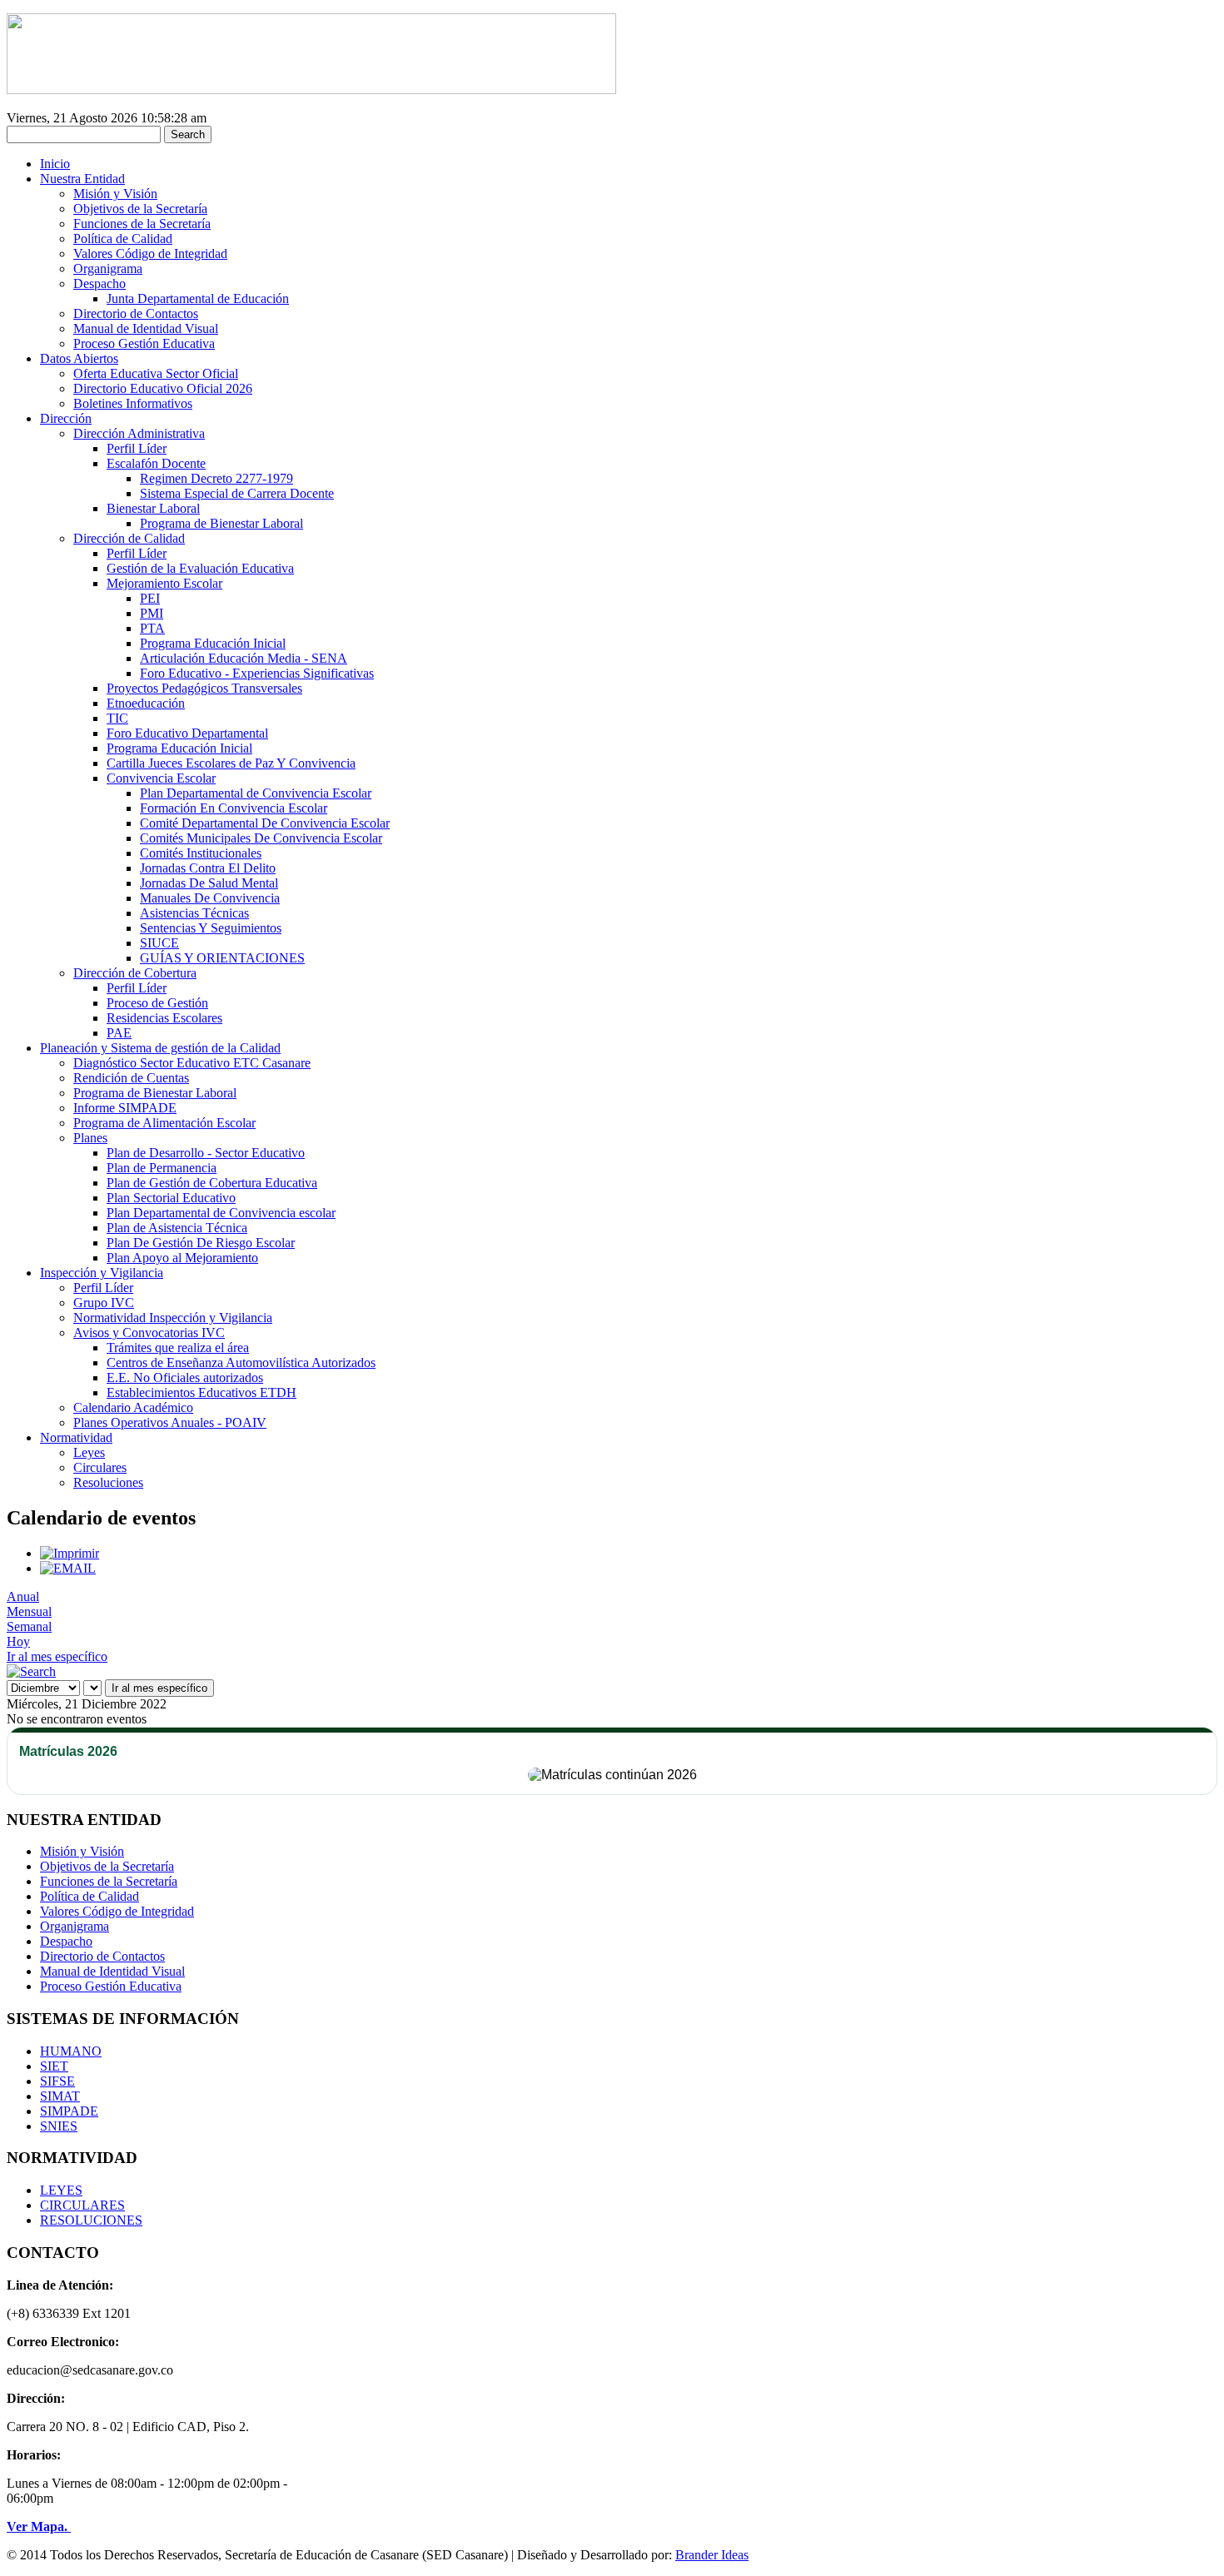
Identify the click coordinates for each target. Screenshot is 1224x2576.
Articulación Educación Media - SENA (244, 658)
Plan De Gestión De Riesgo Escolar (201, 1243)
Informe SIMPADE (125, 1108)
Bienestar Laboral (153, 508)
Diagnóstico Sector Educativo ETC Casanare (192, 1063)
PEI (150, 598)
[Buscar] (31, 1671)
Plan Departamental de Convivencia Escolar (256, 793)
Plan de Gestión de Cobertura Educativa (212, 1183)
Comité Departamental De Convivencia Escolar (265, 823)
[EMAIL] (68, 1568)
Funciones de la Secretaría (142, 224)
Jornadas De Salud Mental (209, 883)
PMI (152, 613)
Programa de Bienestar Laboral (221, 523)
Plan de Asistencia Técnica (177, 1228)
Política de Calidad (123, 239)
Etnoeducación (146, 703)
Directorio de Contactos (136, 313)
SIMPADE (69, 2111)
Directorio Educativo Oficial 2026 (163, 388)
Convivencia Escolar (161, 778)
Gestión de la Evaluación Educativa (200, 568)
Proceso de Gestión (157, 1003)
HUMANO (71, 2051)
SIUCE (159, 943)
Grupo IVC (104, 1303)
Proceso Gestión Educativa (144, 343)
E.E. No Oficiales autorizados (185, 1378)
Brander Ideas (712, 2555)
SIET (54, 2066)
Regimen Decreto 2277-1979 (216, 478)
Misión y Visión (115, 194)
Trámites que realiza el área (178, 1348)
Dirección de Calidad (129, 538)
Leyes (89, 1452)
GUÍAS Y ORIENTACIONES (222, 958)
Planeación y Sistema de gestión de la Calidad (160, 1048)
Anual (23, 1596)
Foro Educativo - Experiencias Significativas (257, 673)
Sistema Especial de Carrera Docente (237, 493)
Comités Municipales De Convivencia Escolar (261, 838)
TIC (117, 718)
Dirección (66, 418)
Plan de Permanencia (162, 1168)
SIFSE (57, 2081)
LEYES (61, 2190)
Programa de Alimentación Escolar (164, 1123)
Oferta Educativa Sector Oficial (156, 373)
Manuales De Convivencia (210, 898)
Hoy (18, 1641)
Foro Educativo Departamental (187, 733)
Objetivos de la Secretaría (140, 209)
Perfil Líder (137, 448)
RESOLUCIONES (91, 2220)
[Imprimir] (70, 1553)
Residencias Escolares (164, 1018)
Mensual (29, 1611)
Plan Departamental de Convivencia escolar (221, 1213)
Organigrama (108, 269)
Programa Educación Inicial (213, 643)
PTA (152, 628)
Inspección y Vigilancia (102, 1273)
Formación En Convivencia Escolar (234, 808)
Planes (90, 1138)
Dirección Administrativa (139, 433)
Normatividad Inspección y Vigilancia (173, 1318)
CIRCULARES (82, 2205)
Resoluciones (108, 1482)
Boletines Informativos (133, 403)
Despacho (100, 283)
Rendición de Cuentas (131, 1078)
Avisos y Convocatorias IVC (149, 1333)
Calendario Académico (133, 1407)
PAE (119, 1033)
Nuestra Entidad (82, 179)
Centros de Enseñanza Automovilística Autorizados (241, 1363)
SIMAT (60, 2096)
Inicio (55, 164)
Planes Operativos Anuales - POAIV (170, 1422)
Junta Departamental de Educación (198, 298)
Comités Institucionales (201, 853)
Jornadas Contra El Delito (208, 868)
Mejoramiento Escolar (164, 583)
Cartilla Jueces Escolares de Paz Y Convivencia (231, 763)
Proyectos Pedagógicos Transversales (204, 688)
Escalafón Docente (156, 463)
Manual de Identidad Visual (146, 328)
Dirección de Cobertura (135, 973)
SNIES (59, 2126)
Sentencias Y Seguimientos (211, 928)
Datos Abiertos (79, 358)
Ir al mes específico (57, 1656)
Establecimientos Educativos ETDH (202, 1392)
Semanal (29, 1626)
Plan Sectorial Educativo (171, 1198)
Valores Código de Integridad (150, 254)
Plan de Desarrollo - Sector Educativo (206, 1153)
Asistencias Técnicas (194, 913)
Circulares (100, 1467)
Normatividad (76, 1437)
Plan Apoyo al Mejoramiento (182, 1258)
